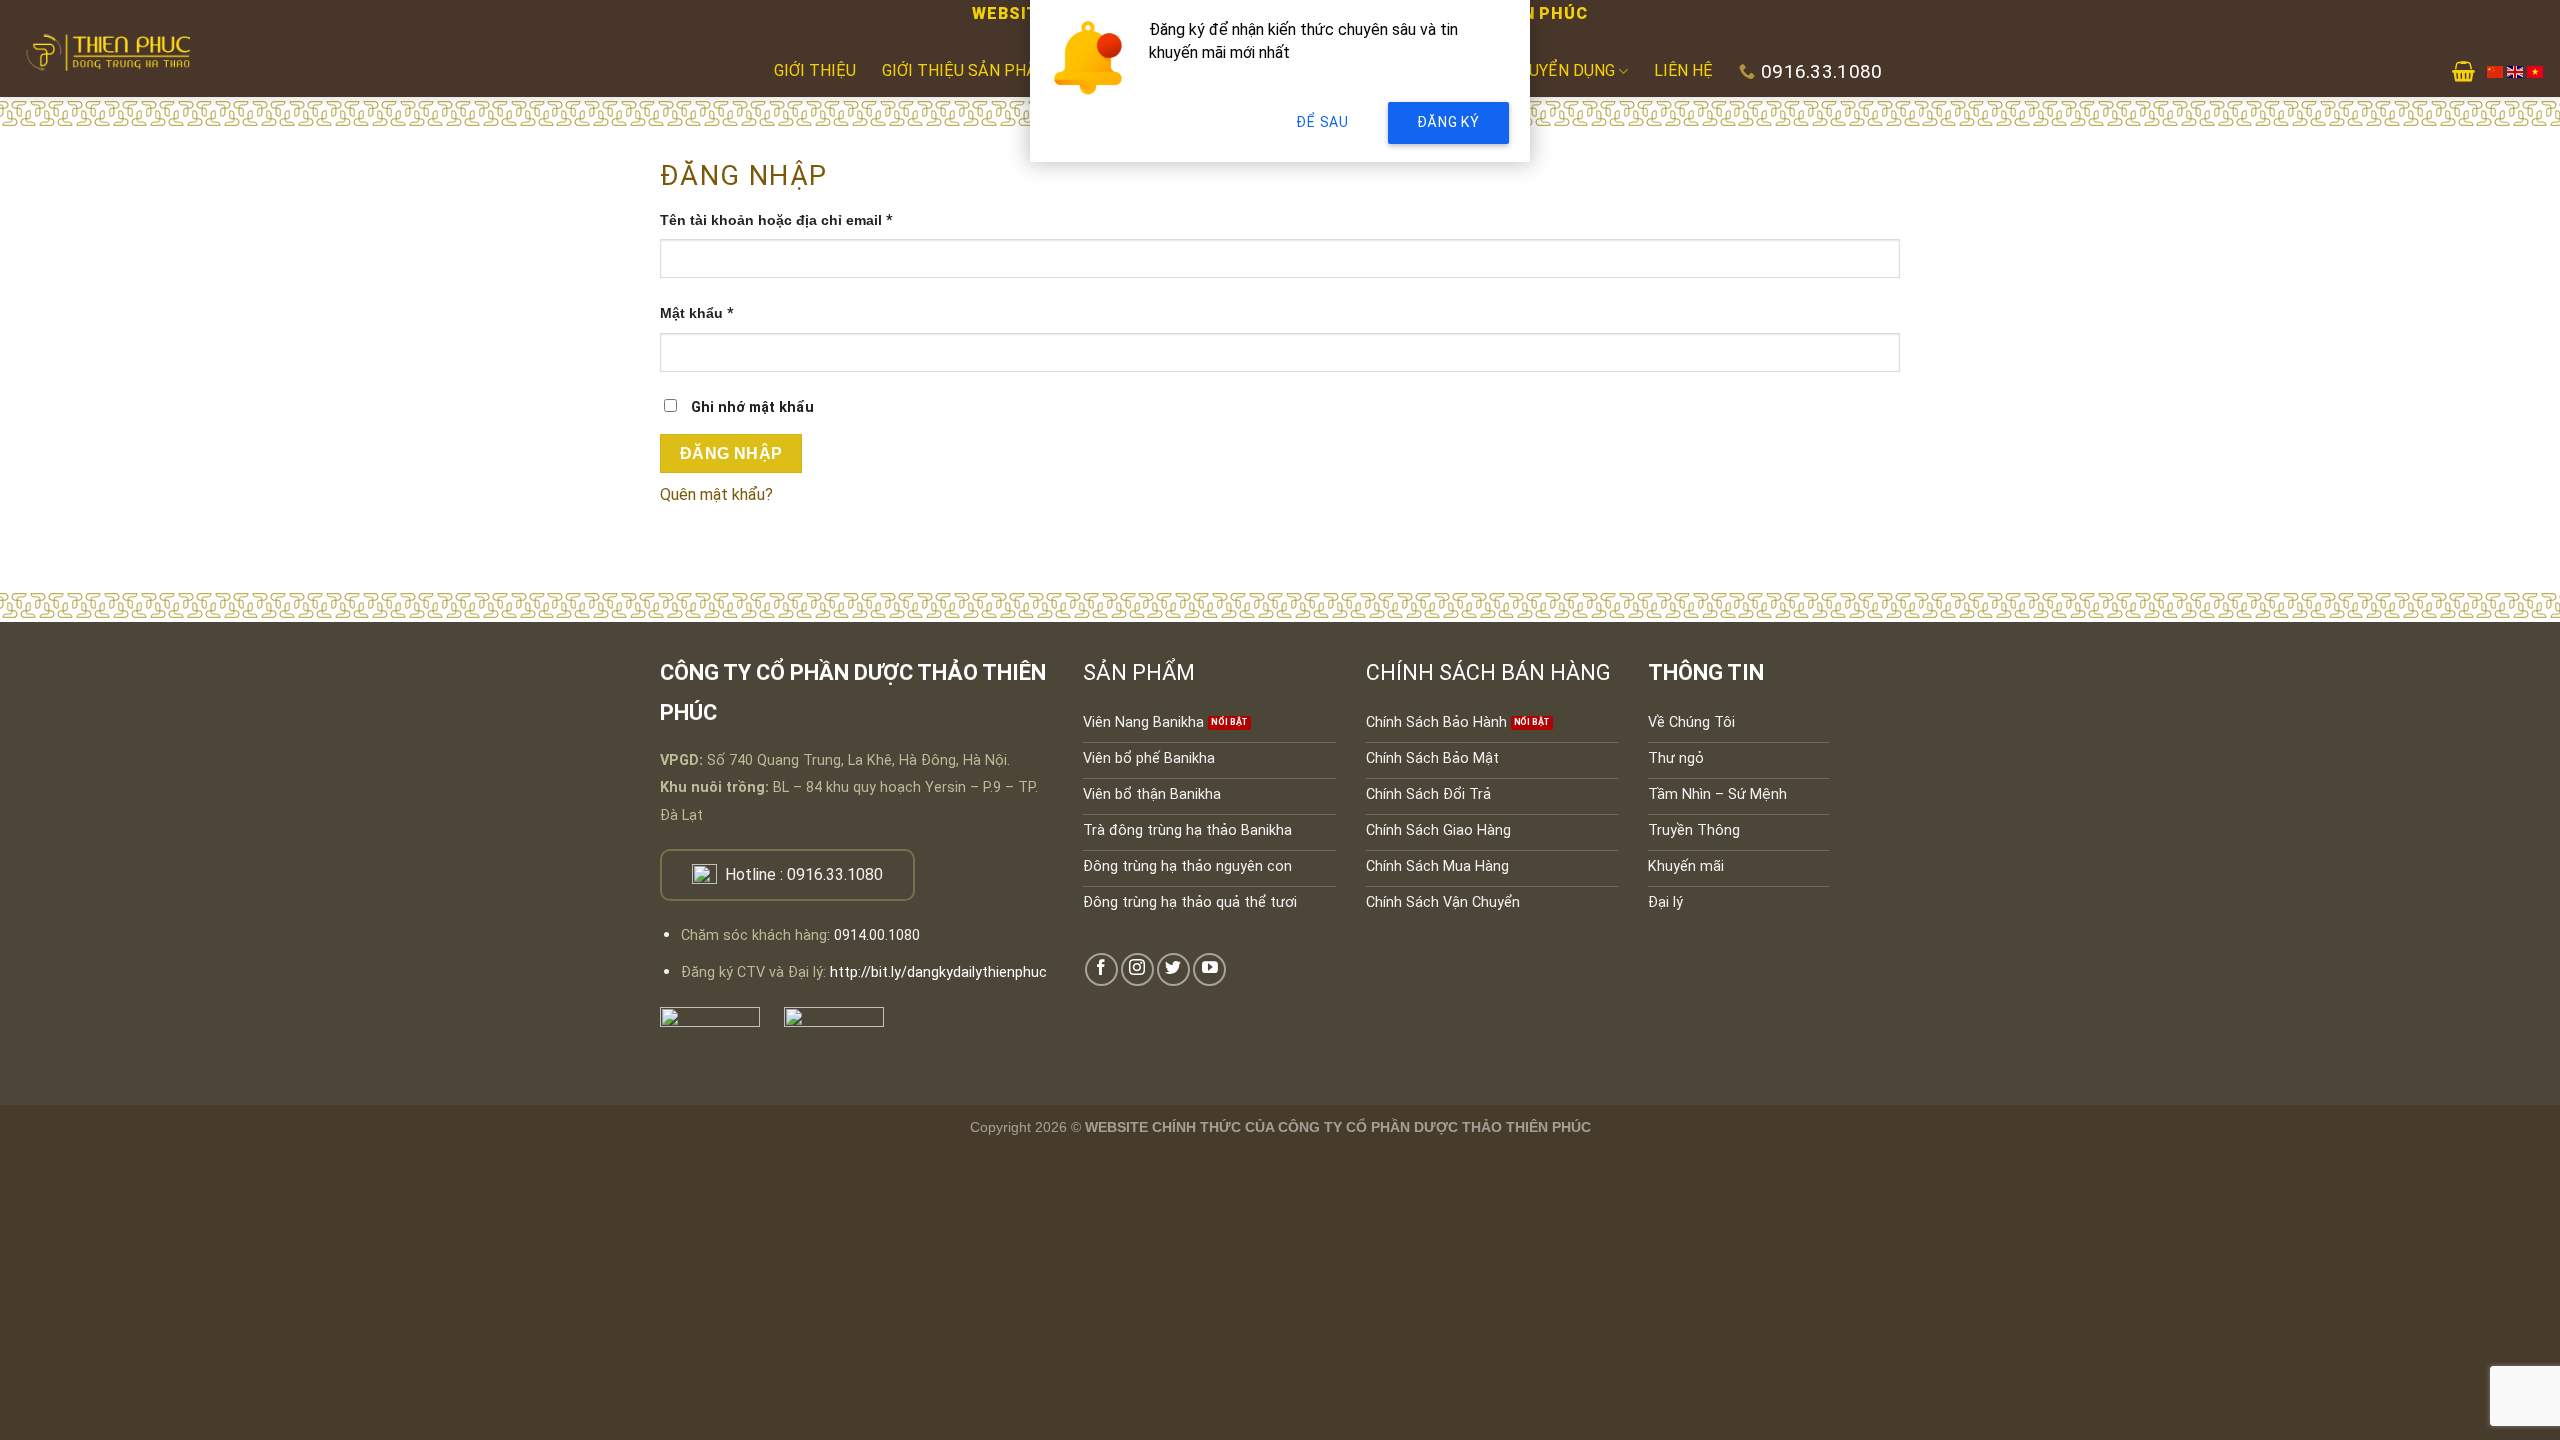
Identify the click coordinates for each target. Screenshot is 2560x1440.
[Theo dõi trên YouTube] (1209, 969)
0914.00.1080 (877, 935)
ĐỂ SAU (1322, 122)
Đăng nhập (731, 453)
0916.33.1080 (835, 874)
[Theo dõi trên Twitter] (1173, 969)
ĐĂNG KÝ (1448, 122)
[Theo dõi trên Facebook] (1101, 969)
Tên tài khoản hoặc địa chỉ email (793, 221)
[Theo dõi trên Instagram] (1137, 969)
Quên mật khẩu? (716, 494)
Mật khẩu (714, 314)
